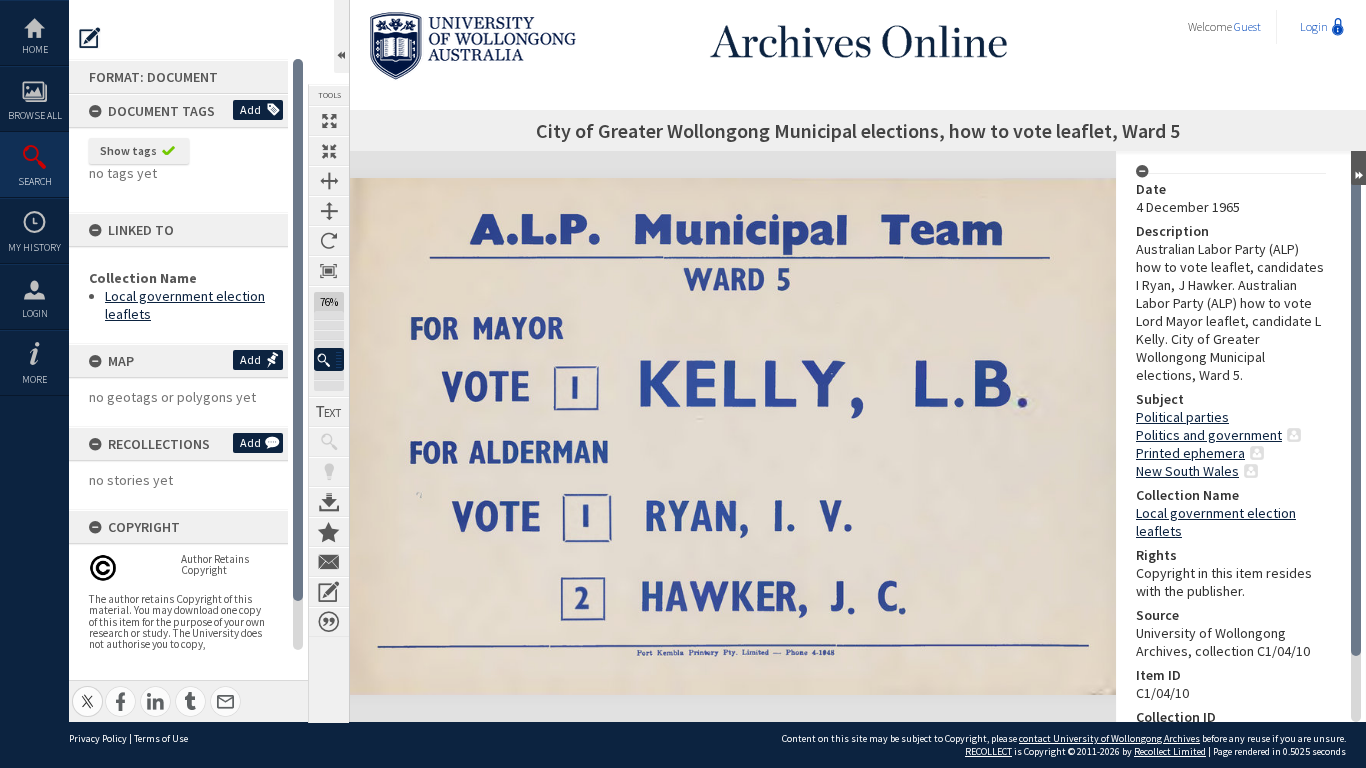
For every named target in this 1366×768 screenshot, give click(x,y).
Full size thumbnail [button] (329, 121)
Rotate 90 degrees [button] (329, 241)
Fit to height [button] (329, 211)
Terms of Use (161, 738)
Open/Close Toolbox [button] (341, 36)
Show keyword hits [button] (329, 442)
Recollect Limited (1170, 751)
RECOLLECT (988, 751)
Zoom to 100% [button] (329, 271)
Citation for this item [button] (329, 622)
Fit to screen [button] (329, 151)
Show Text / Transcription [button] (329, 412)
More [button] (34, 379)
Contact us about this (329, 562)
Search (35, 181)
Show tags (128, 150)
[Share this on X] (87, 690)
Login (35, 313)
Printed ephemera (1190, 453)
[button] (329, 359)
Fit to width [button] (329, 181)
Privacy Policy (98, 738)
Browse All (35, 115)
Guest (1247, 26)
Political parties (1182, 417)
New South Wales (1187, 471)
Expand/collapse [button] (1358, 168)
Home (35, 49)
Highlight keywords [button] (329, 472)
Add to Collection (329, 532)
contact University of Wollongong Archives (1109, 738)
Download (329, 502)
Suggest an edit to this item (90, 38)
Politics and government (1209, 435)
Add (250, 109)
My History (34, 247)
